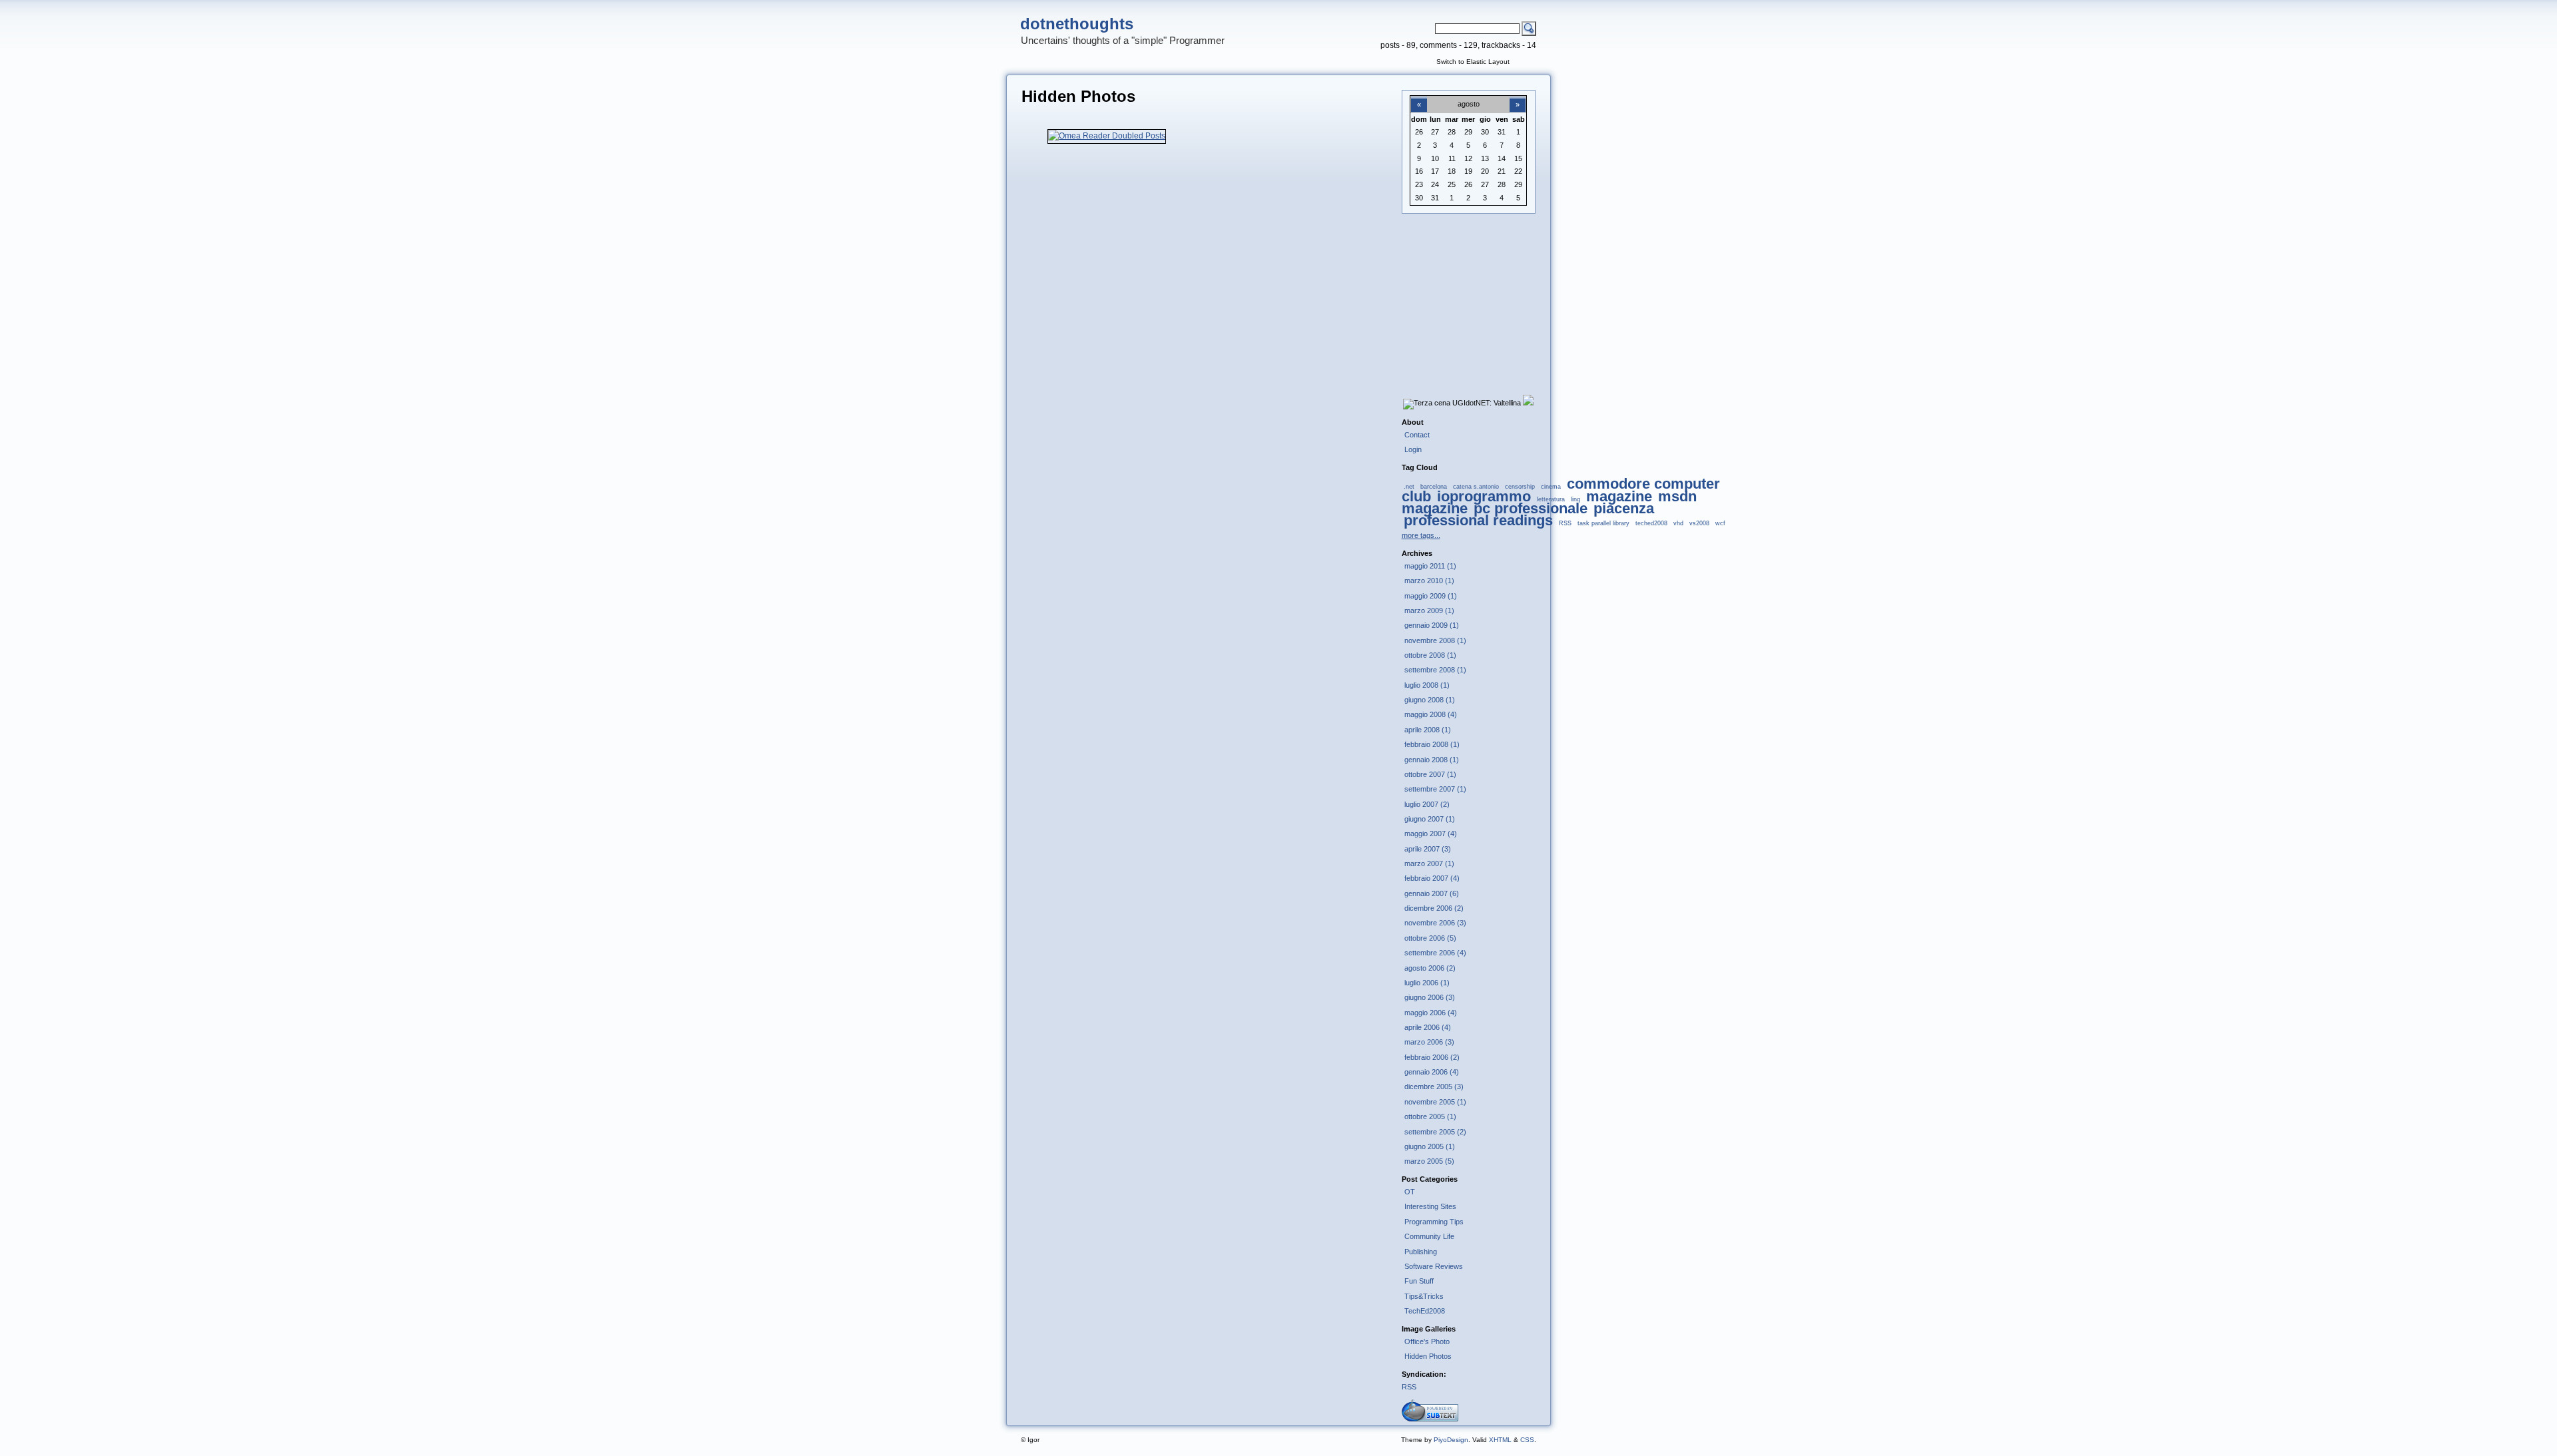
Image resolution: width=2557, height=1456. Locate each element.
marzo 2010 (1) (1429, 581)
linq (1575, 499)
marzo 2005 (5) (1429, 1161)
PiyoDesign (1451, 1440)
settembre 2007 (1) (1435, 789)
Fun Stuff (1419, 1281)
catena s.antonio (1476, 487)
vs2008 (1699, 523)
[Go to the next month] (1518, 97)
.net (1409, 487)
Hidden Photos (1428, 1356)
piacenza (1624, 508)
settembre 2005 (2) (1435, 1132)
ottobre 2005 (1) (1430, 1116)
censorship (1520, 487)
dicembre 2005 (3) (1434, 1087)
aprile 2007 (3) (1428, 849)
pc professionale (1531, 508)
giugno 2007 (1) (1430, 819)
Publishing (1421, 1252)
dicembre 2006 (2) (1434, 908)
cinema (1551, 487)
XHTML (1500, 1440)
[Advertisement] (1468, 294)
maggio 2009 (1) (1431, 596)
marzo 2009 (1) (1429, 610)
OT (1410, 1192)
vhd (1678, 523)
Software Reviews (1434, 1266)
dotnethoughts (1077, 24)
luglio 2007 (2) (1427, 804)
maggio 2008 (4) (1431, 714)
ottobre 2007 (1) (1430, 774)
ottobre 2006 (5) (1430, 938)
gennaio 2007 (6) (1432, 893)
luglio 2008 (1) (1427, 685)
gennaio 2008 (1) (1432, 760)
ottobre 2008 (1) (1430, 655)
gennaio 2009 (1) (1432, 625)
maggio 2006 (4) (1431, 1013)
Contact (1417, 435)
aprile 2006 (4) (1428, 1027)
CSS (1527, 1440)
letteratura (1551, 499)
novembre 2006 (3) (1435, 923)
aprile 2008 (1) (1428, 730)
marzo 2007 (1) (1429, 863)
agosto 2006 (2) (1430, 968)
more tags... (1421, 535)
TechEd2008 (1425, 1311)
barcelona (1434, 487)
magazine (1619, 496)
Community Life (1429, 1236)
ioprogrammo (1484, 496)
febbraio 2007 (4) (1432, 878)
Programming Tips (1434, 1222)
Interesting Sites (1430, 1206)
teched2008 (1651, 523)
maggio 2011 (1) (1430, 566)
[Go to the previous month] (1419, 97)
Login (1413, 449)
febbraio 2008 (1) (1432, 744)
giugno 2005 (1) (1430, 1146)
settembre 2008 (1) (1435, 670)
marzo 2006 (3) (1429, 1042)
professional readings (1478, 520)
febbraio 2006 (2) (1432, 1057)
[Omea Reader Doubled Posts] (1107, 136)
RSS (1565, 523)
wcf (1720, 523)
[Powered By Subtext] (1430, 1419)
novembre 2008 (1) (1435, 640)
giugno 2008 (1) (1430, 700)
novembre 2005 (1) (1435, 1102)
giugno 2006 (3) (1430, 997)
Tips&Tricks (1424, 1296)
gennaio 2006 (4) (1432, 1072)
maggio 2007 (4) (1431, 834)
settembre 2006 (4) (1435, 953)
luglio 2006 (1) (1427, 983)
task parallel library (1603, 523)
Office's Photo (1427, 1341)
